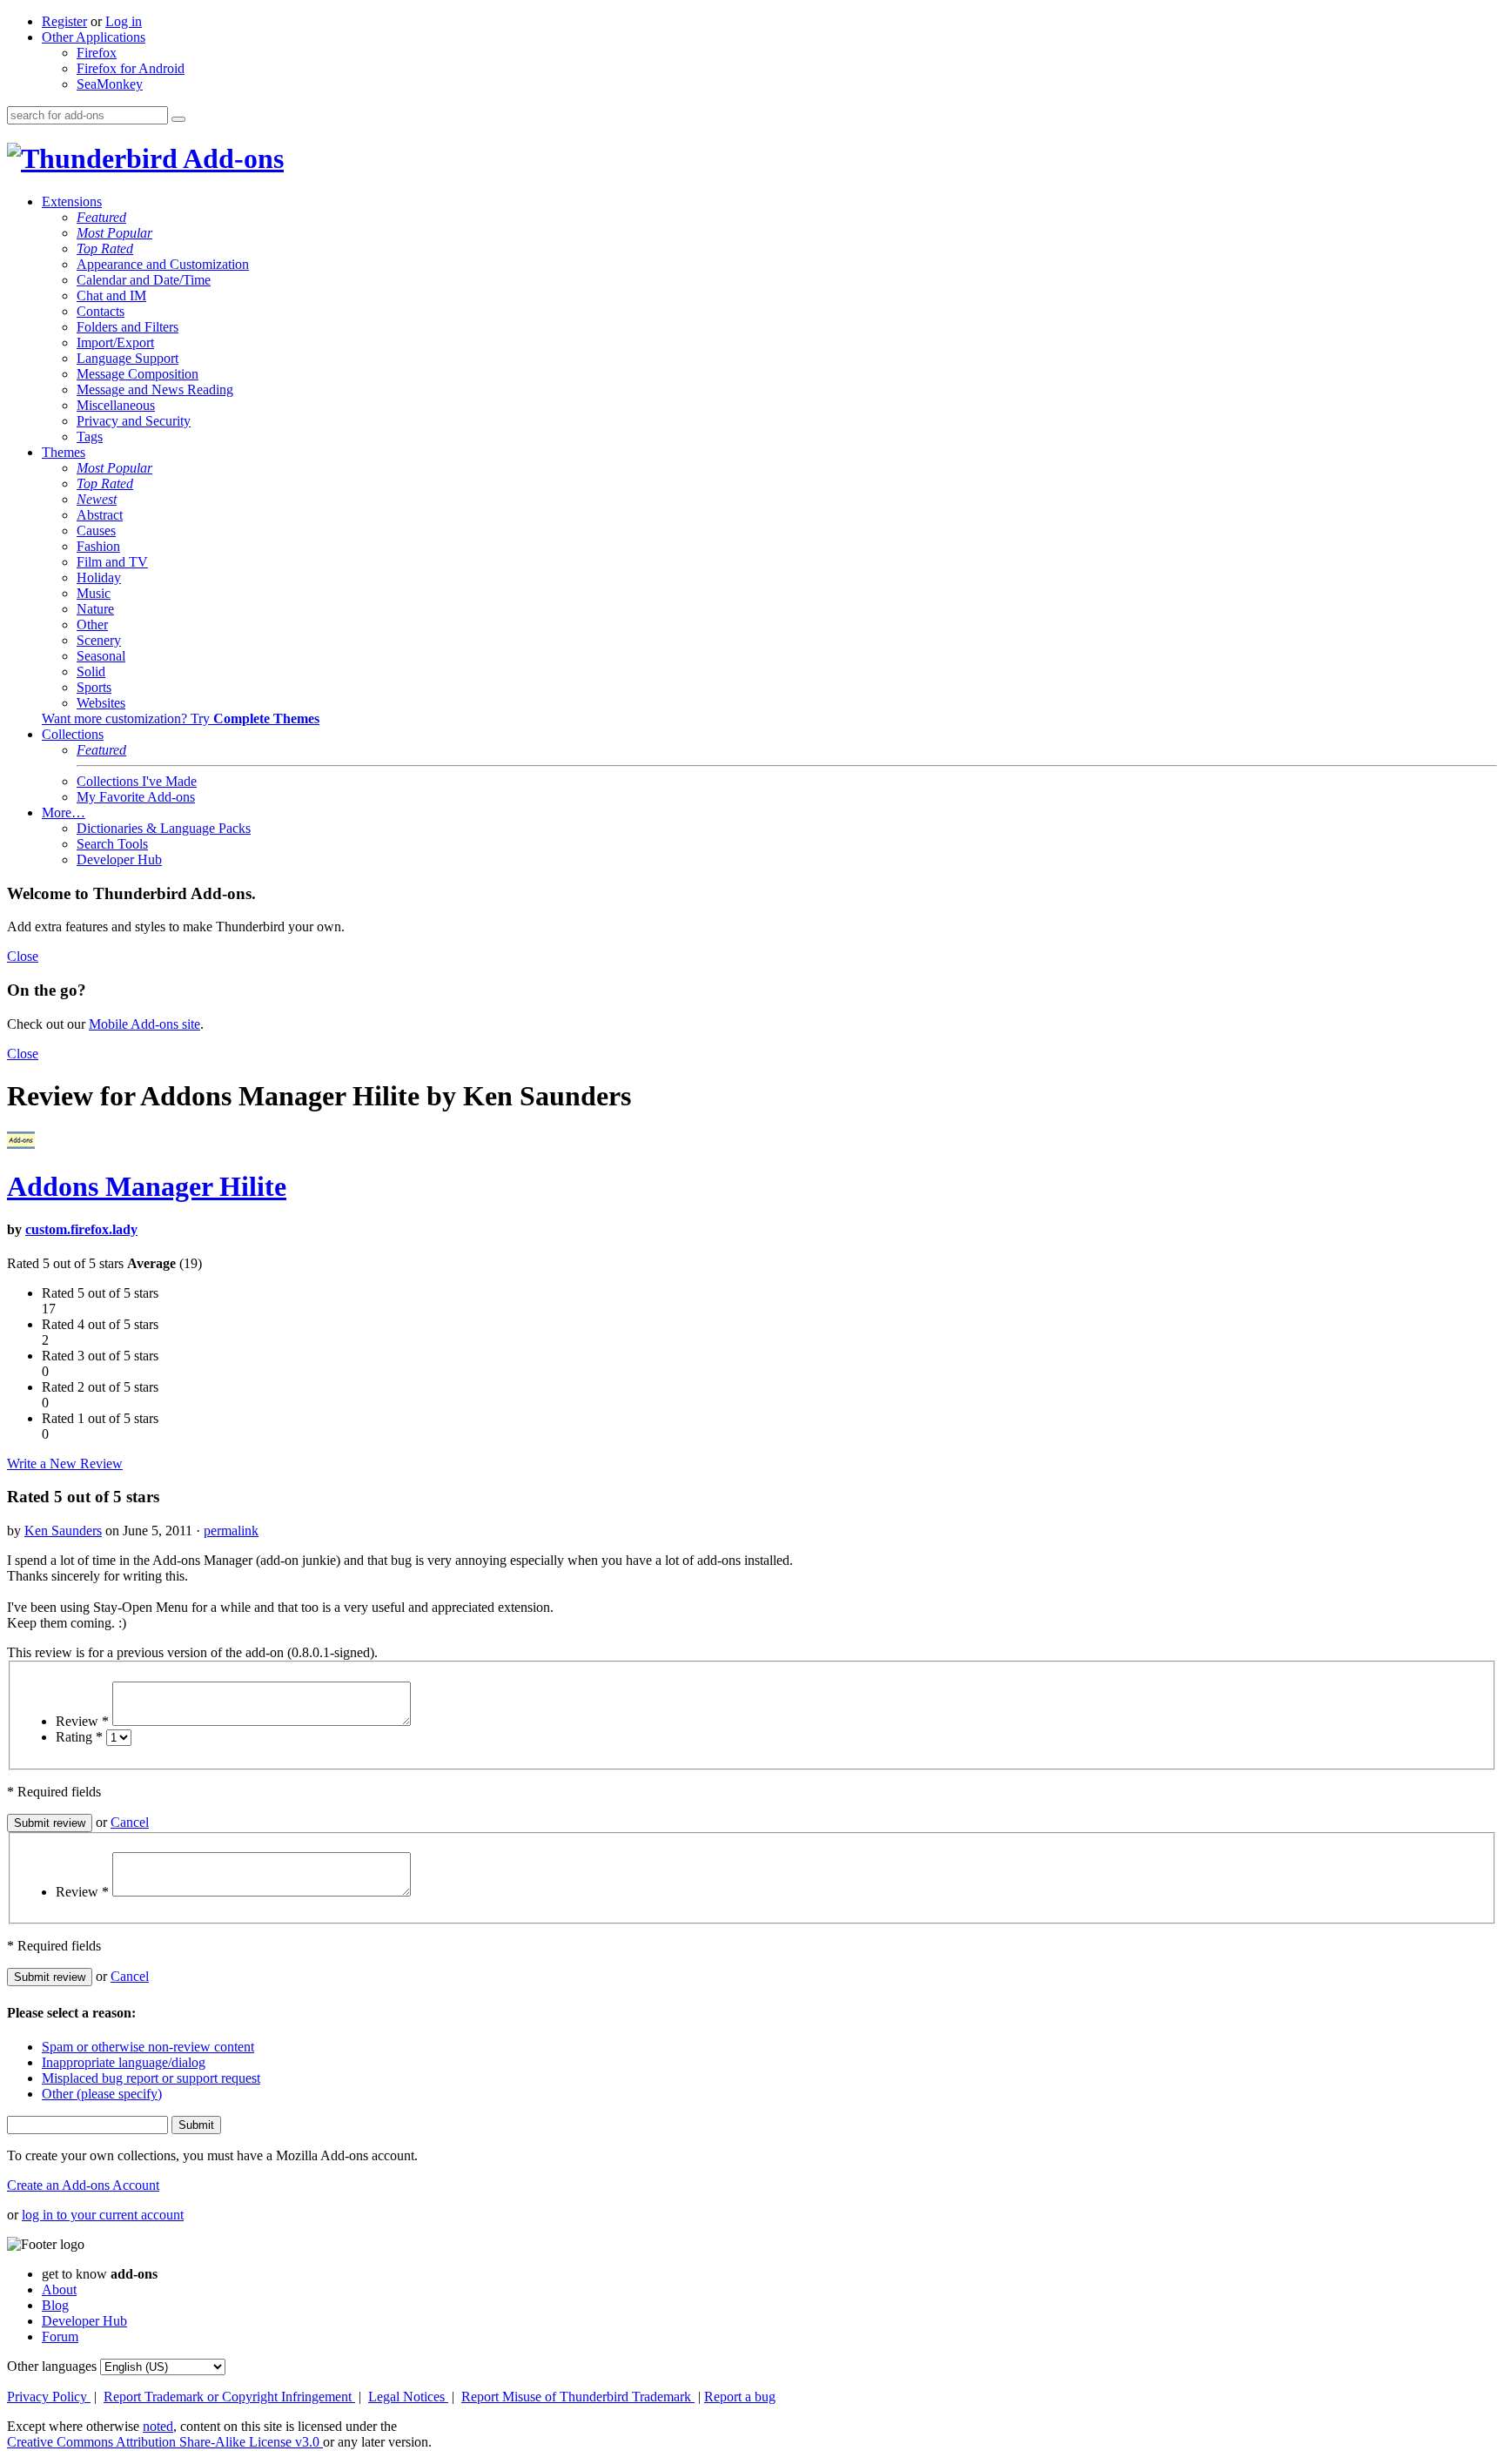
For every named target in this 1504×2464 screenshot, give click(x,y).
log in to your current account (103, 2215)
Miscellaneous (116, 405)
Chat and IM (111, 295)
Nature (95, 609)
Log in (124, 21)
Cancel (130, 1822)
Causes (96, 530)
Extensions (72, 201)
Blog (55, 2305)
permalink (231, 1531)
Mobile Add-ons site (144, 1024)
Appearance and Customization (163, 264)
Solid (91, 671)
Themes (64, 452)
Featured (101, 217)
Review (82, 1721)
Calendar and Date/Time (144, 280)
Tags (90, 436)
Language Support (128, 358)
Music (94, 593)
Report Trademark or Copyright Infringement (229, 2397)
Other (92, 624)
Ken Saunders (63, 1531)
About (59, 2289)
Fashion (98, 546)
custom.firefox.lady (81, 1229)
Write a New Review (65, 1464)
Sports (94, 687)
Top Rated (105, 248)
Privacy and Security (134, 421)
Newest (97, 499)
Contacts (101, 311)
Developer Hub (119, 859)
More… (64, 812)
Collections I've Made (137, 781)
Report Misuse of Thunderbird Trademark (578, 2397)
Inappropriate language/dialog (124, 2062)
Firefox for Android (131, 68)
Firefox (97, 53)
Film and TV (112, 562)
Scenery (99, 640)
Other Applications (94, 37)
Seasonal (101, 656)
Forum (60, 2336)
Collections (73, 734)
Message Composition (138, 374)
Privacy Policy (49, 2397)
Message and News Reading (155, 389)
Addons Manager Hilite (147, 1186)
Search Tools (112, 844)
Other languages (52, 2366)
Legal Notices (408, 2397)
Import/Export (115, 342)
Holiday (99, 577)
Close (23, 956)
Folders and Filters (128, 327)
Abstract (100, 515)
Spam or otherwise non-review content (148, 2047)
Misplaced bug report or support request (151, 2078)
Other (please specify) (102, 2094)
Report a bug (740, 2397)
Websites (101, 703)
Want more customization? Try (181, 718)
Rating (79, 1737)
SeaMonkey (110, 84)
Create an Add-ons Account (83, 2185)
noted (158, 2426)
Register (64, 21)
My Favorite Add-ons (136, 797)
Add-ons (231, 158)
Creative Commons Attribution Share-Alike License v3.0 (165, 2442)
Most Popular (114, 233)
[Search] (178, 119)
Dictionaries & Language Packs (164, 828)
